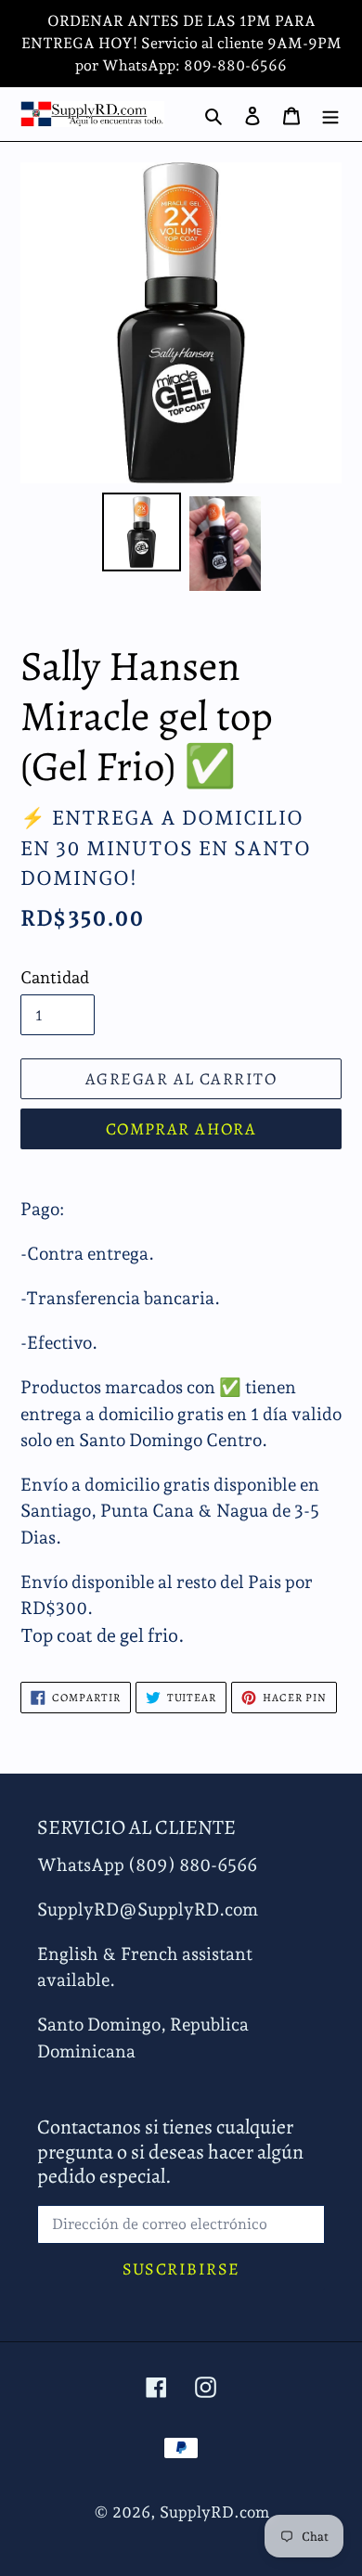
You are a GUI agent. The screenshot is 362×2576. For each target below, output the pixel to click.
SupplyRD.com (214, 2512)
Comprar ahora (181, 1129)
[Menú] (330, 114)
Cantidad (55, 977)
